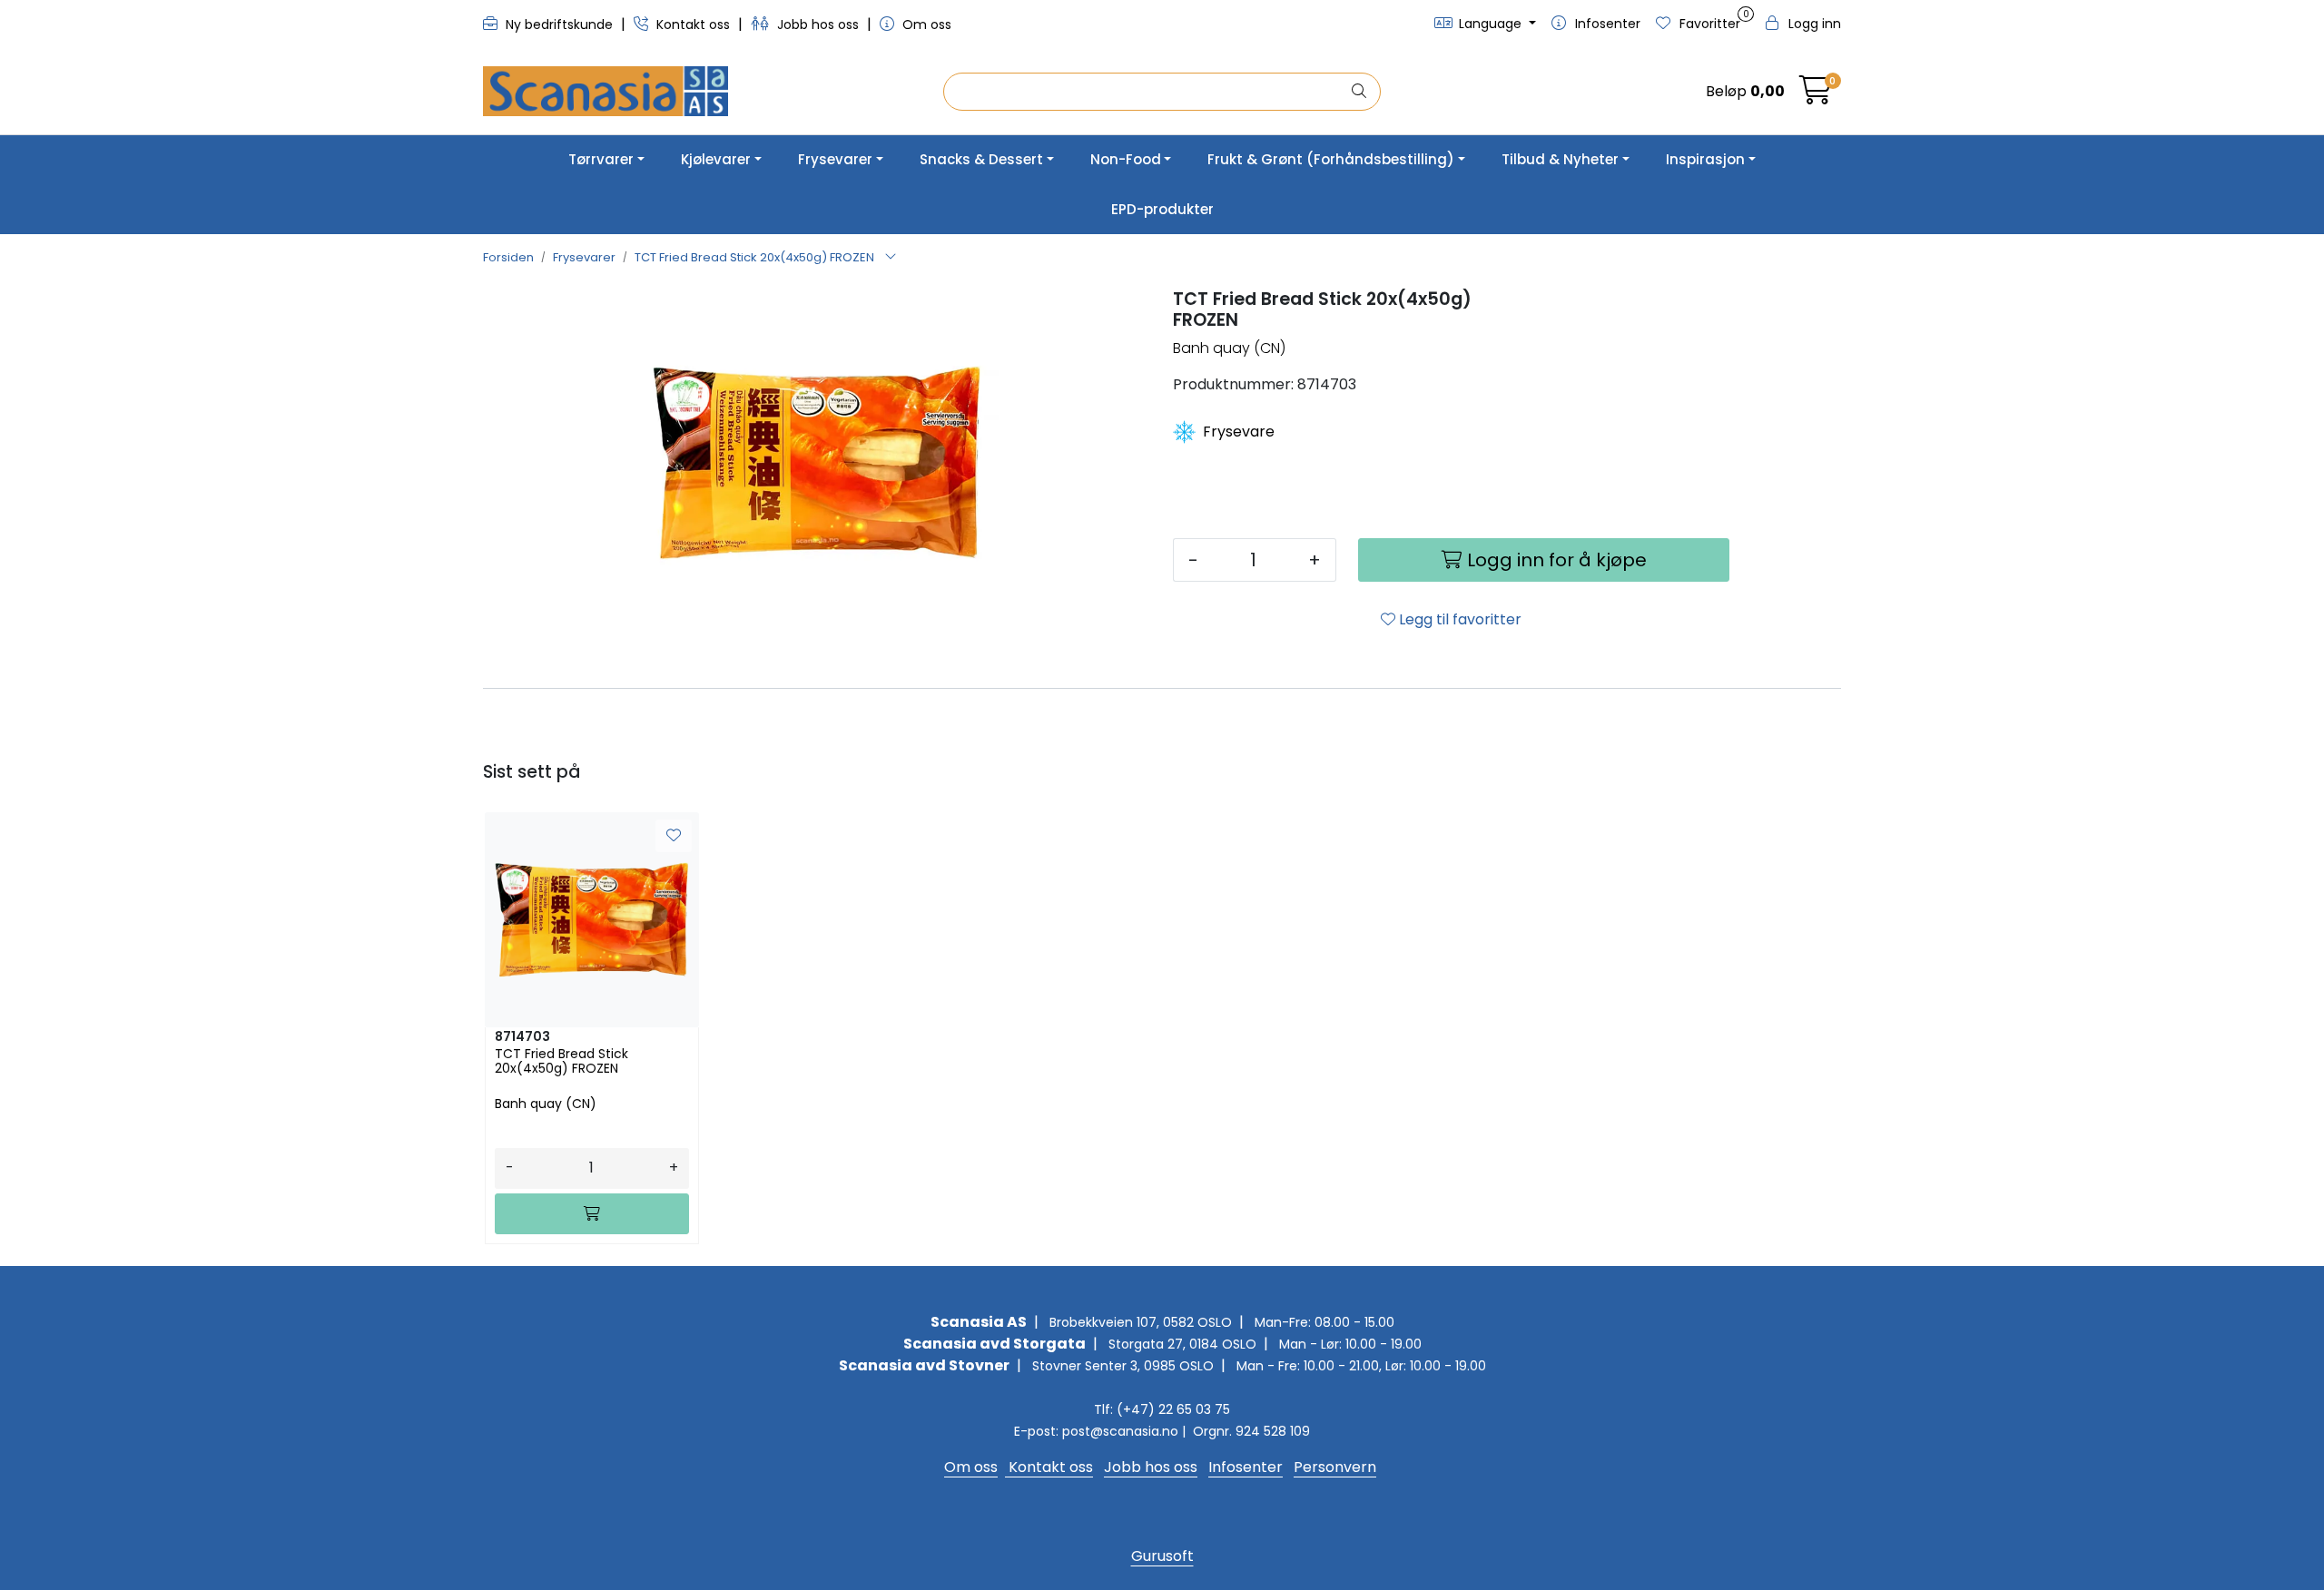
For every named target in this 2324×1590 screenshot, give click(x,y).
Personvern (1335, 1467)
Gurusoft (1162, 1556)
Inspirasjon (1705, 159)
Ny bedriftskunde (559, 25)
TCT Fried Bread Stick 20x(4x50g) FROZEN (561, 1062)
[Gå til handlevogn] (1816, 96)
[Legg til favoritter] (674, 836)
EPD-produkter (1162, 209)
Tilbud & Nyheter (1560, 159)
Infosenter (1246, 1467)
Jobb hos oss (818, 25)
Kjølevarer (716, 159)
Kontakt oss (693, 25)
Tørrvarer (601, 159)
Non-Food (1126, 159)
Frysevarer (835, 159)
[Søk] (1359, 92)
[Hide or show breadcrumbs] (891, 258)
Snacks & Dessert (981, 159)
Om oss (925, 25)
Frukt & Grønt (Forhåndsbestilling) (1331, 159)
